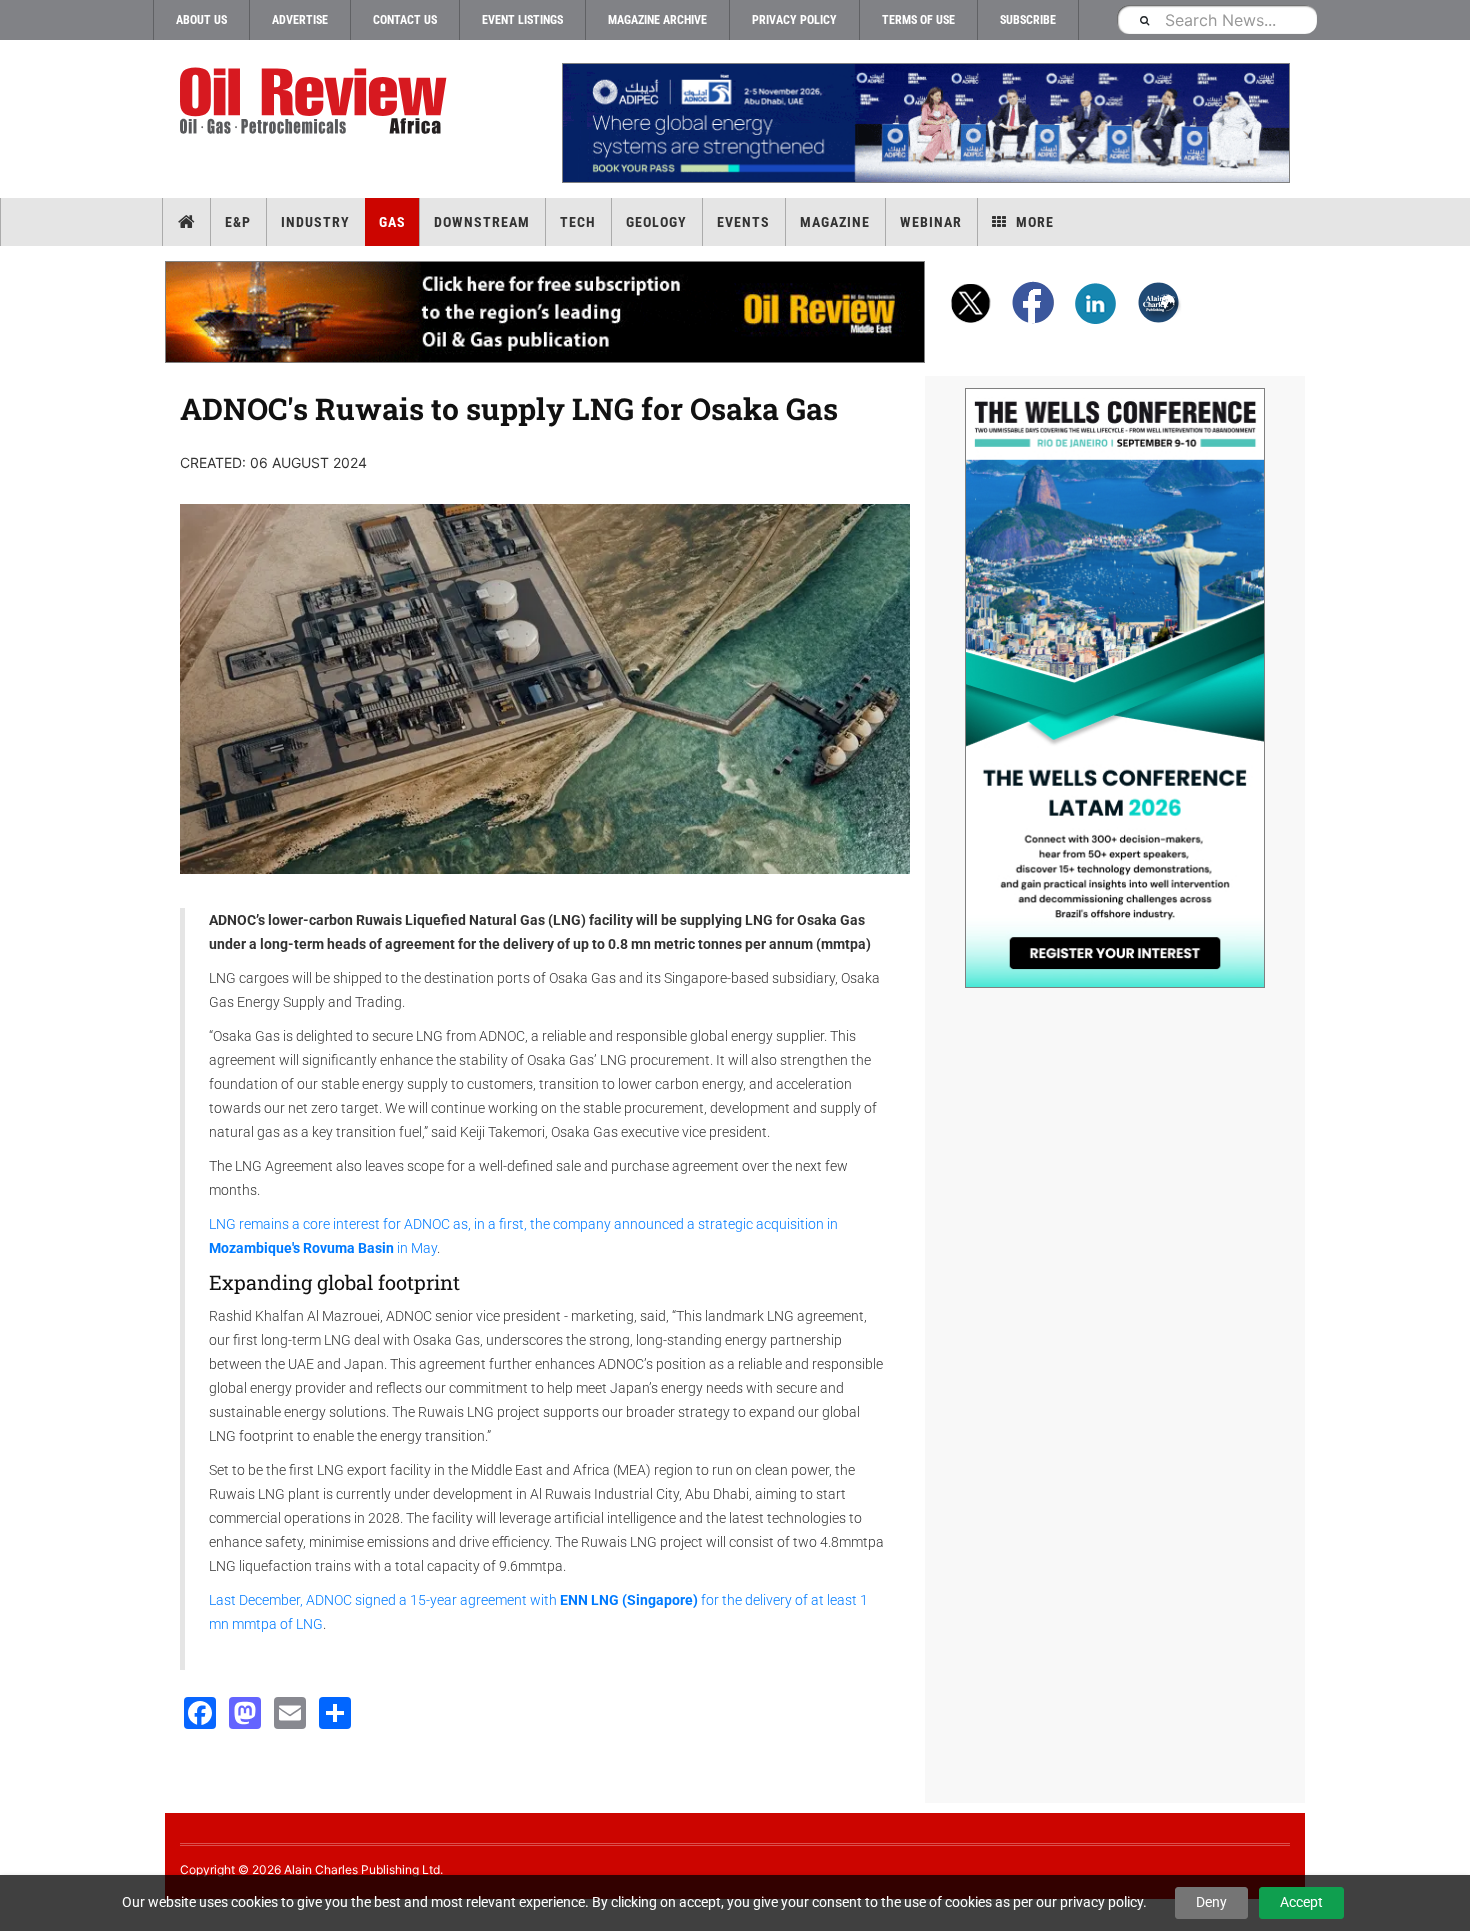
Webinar (931, 222)
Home (186, 222)
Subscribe (1028, 20)
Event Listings (522, 20)
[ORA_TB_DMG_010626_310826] (925, 123)
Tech (578, 222)
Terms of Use (918, 20)
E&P (238, 222)
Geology (656, 222)
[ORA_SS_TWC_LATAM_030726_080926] (1115, 688)
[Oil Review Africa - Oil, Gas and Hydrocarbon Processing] (317, 101)
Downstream (482, 222)
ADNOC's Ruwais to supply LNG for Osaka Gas (509, 408)
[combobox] (1217, 19)
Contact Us (405, 20)
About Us (201, 20)
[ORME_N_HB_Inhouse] (546, 312)
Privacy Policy (794, 20)
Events (743, 222)
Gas (392, 222)
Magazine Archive (657, 20)
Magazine (835, 222)
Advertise (300, 20)
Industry (315, 222)
